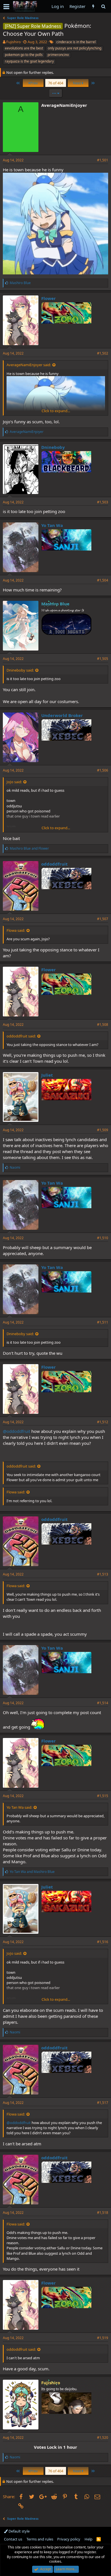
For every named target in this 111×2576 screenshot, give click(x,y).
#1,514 (103, 1703)
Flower (49, 298)
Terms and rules (40, 2539)
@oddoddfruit (17, 1431)
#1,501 (103, 160)
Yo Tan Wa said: (19, 1807)
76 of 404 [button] (56, 83)
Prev (34, 83)
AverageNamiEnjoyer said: (29, 365)
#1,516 (103, 1942)
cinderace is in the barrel (76, 42)
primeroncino (58, 55)
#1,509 (103, 1130)
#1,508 (103, 1025)
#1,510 (103, 1238)
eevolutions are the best (24, 48)
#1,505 (103, 659)
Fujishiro (14, 42)
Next (77, 83)
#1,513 (103, 1574)
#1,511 (103, 1322)
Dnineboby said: (20, 670)
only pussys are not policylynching (75, 48)
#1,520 (103, 2438)
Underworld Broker (62, 715)
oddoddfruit (55, 864)
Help (89, 2539)
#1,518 (103, 2213)
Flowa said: (16, 930)
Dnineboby (53, 447)
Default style (19, 2531)
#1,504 (103, 580)
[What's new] (93, 6)
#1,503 (103, 502)
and (29, 848)
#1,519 (103, 2338)
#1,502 (103, 353)
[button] (6, 7)
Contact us (13, 2539)
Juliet (47, 1075)
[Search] (103, 6)
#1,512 (103, 1422)
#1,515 (103, 1796)
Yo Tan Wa (52, 525)
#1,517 (103, 2103)
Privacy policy (69, 2539)
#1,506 (103, 770)
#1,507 (103, 919)
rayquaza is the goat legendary (29, 61)
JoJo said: (14, 782)
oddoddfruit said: (21, 1036)
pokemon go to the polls (24, 55)
